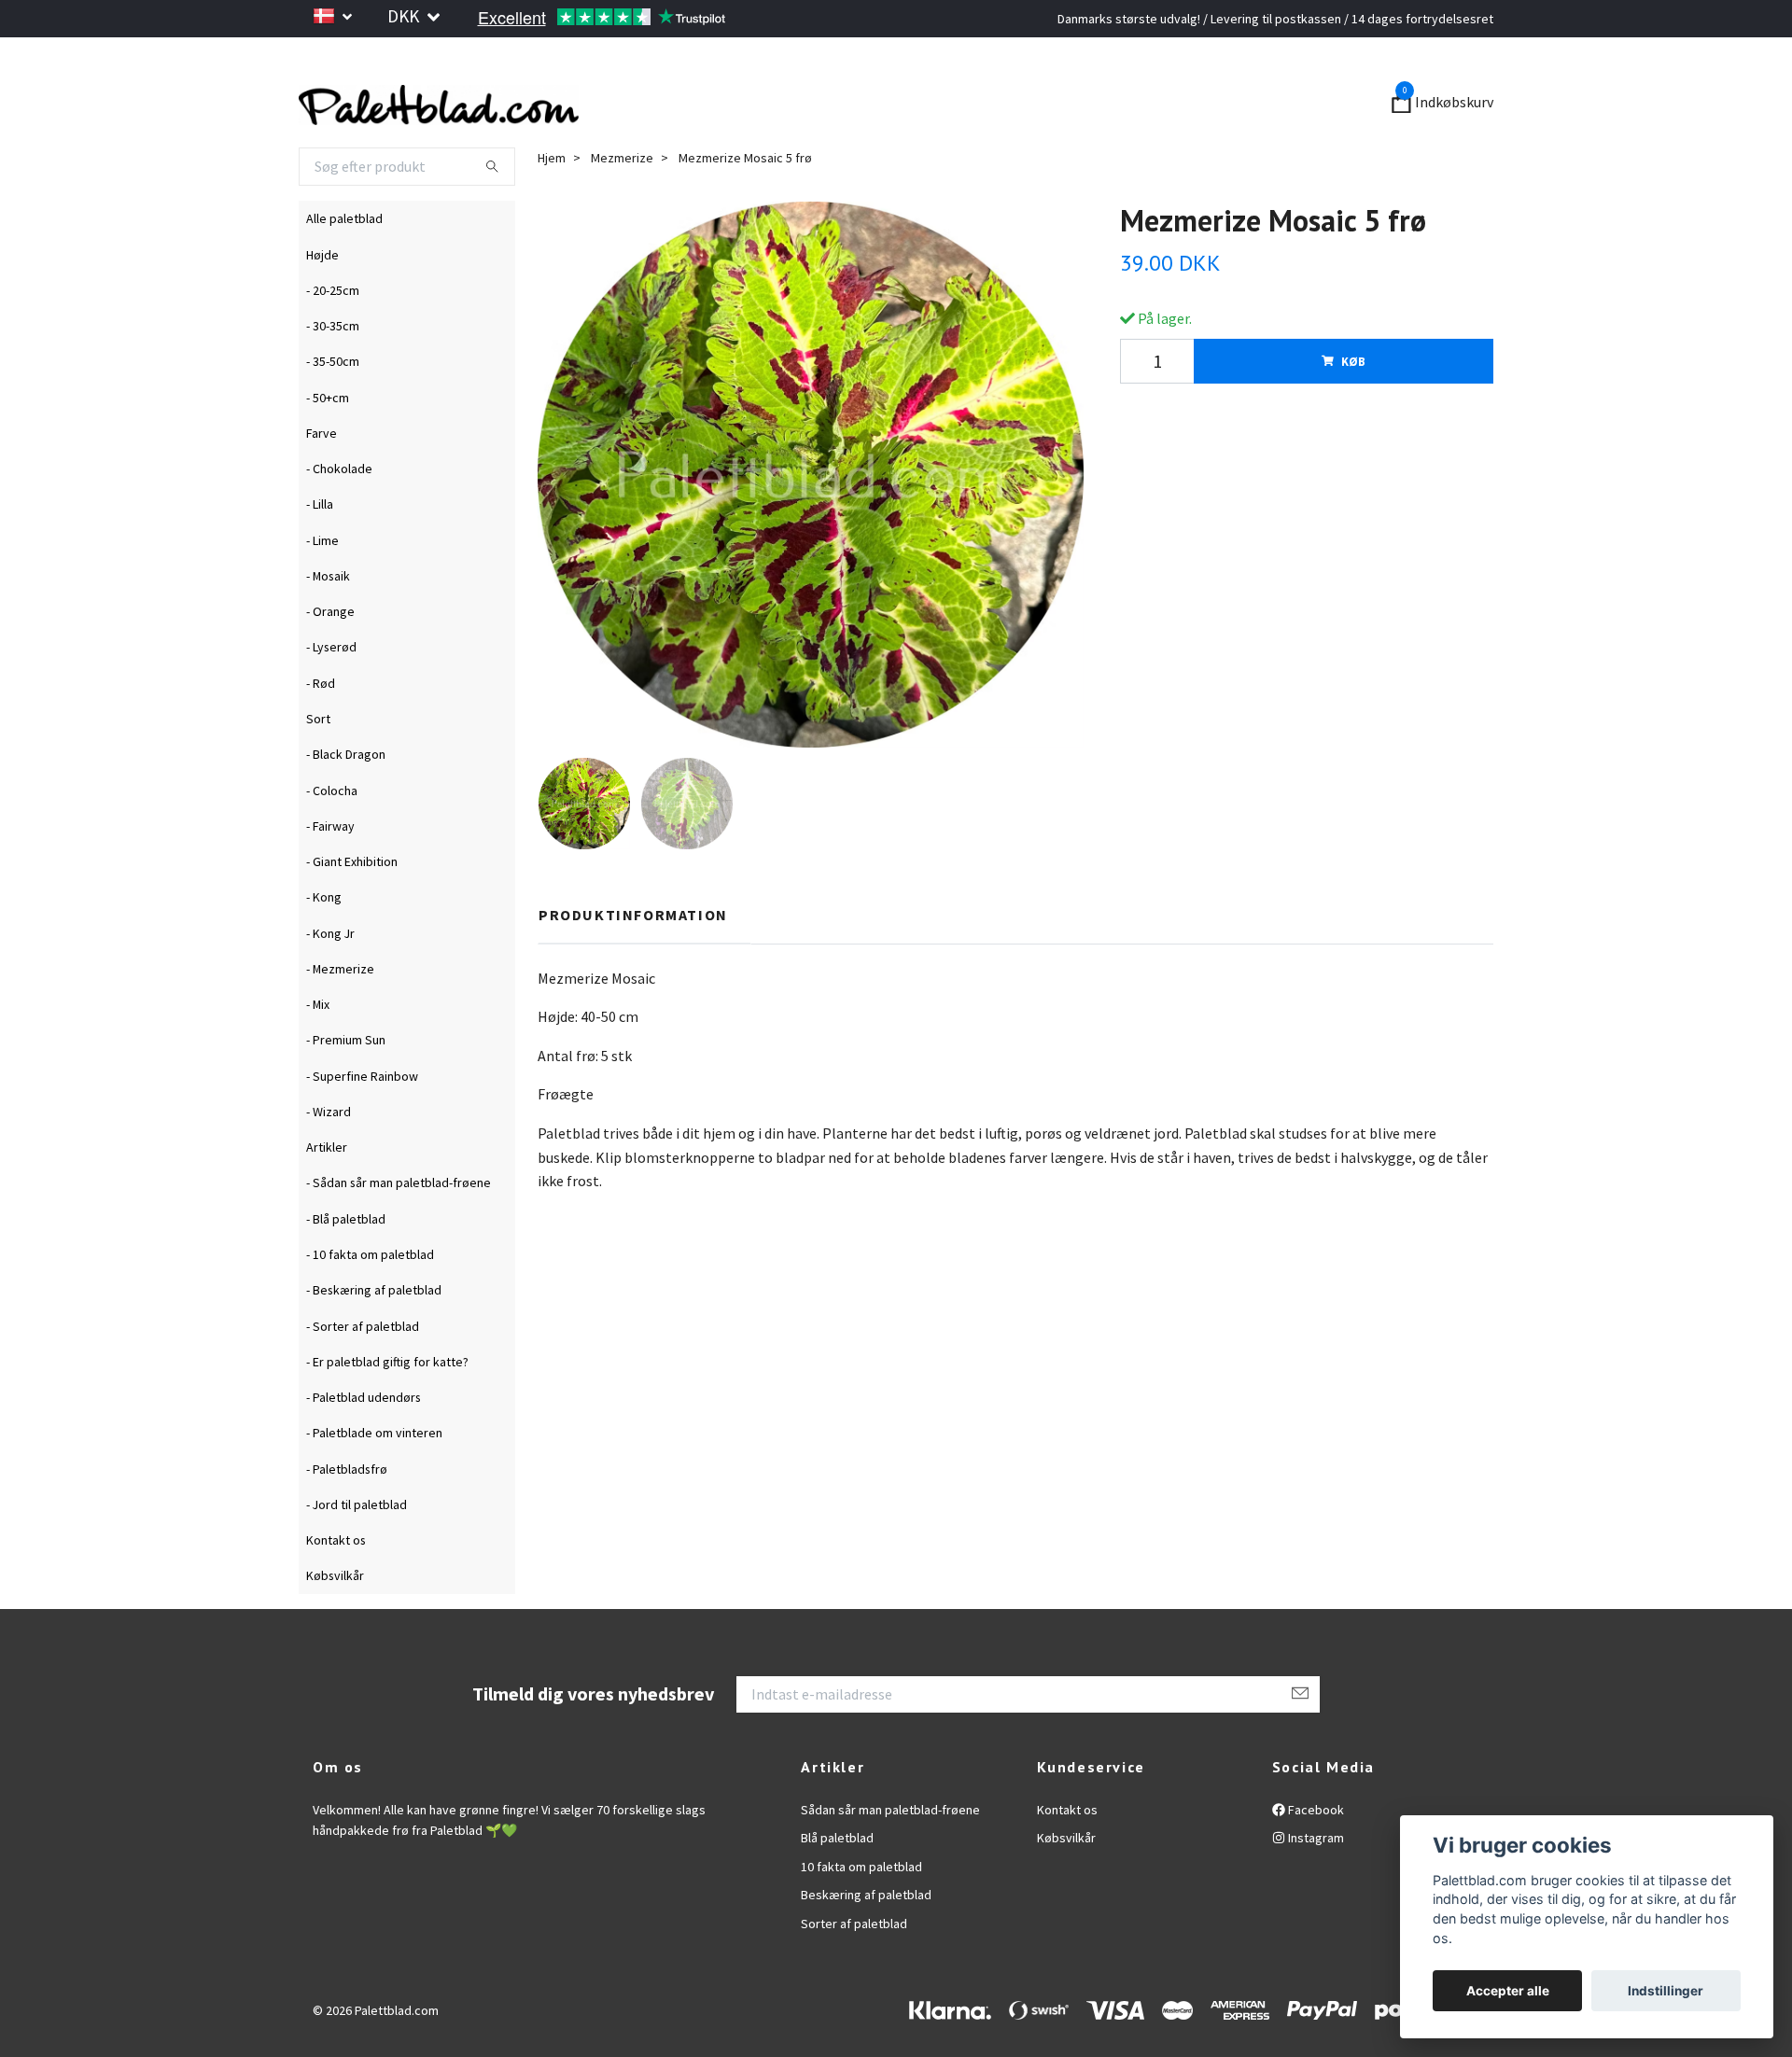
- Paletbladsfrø (347, 1519)
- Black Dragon (346, 805)
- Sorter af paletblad (363, 1377)
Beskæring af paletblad (866, 1946)
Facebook (1315, 1860)
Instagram (1315, 1889)
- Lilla (320, 555)
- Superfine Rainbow (362, 1126)
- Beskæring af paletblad (374, 1341)
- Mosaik (328, 626)
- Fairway (330, 876)
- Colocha (332, 841)
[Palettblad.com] (625, 129)
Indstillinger (1666, 1991)
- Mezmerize (340, 1019)
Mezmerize (622, 208)
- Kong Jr (330, 984)
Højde (322, 305)
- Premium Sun (346, 1091)
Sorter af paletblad (854, 1974)
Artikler (327, 1198)
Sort (318, 769)
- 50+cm (328, 448)
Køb (1353, 412)
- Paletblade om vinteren (374, 1484)
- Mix (318, 1055)
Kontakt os (336, 1590)
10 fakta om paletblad (861, 1917)
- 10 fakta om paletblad (370, 1305)
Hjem (552, 208)
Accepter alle (1508, 1991)
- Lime (322, 591)
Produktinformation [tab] (633, 965)
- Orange (330, 663)
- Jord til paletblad (357, 1555)
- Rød (321, 734)
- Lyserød (331, 698)
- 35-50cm (333, 413)
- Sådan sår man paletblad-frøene (399, 1234)
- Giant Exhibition (352, 912)
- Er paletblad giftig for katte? (387, 1412)
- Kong (324, 948)
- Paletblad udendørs (364, 1448)
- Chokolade (339, 519)
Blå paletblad (837, 1889)
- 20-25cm (333, 341)
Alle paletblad (344, 270)
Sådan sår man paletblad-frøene (890, 1860)
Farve (322, 483)
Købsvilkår (335, 1627)
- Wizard (329, 1162)
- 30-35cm (333, 376)
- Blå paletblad (346, 1269)
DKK (405, 16)
